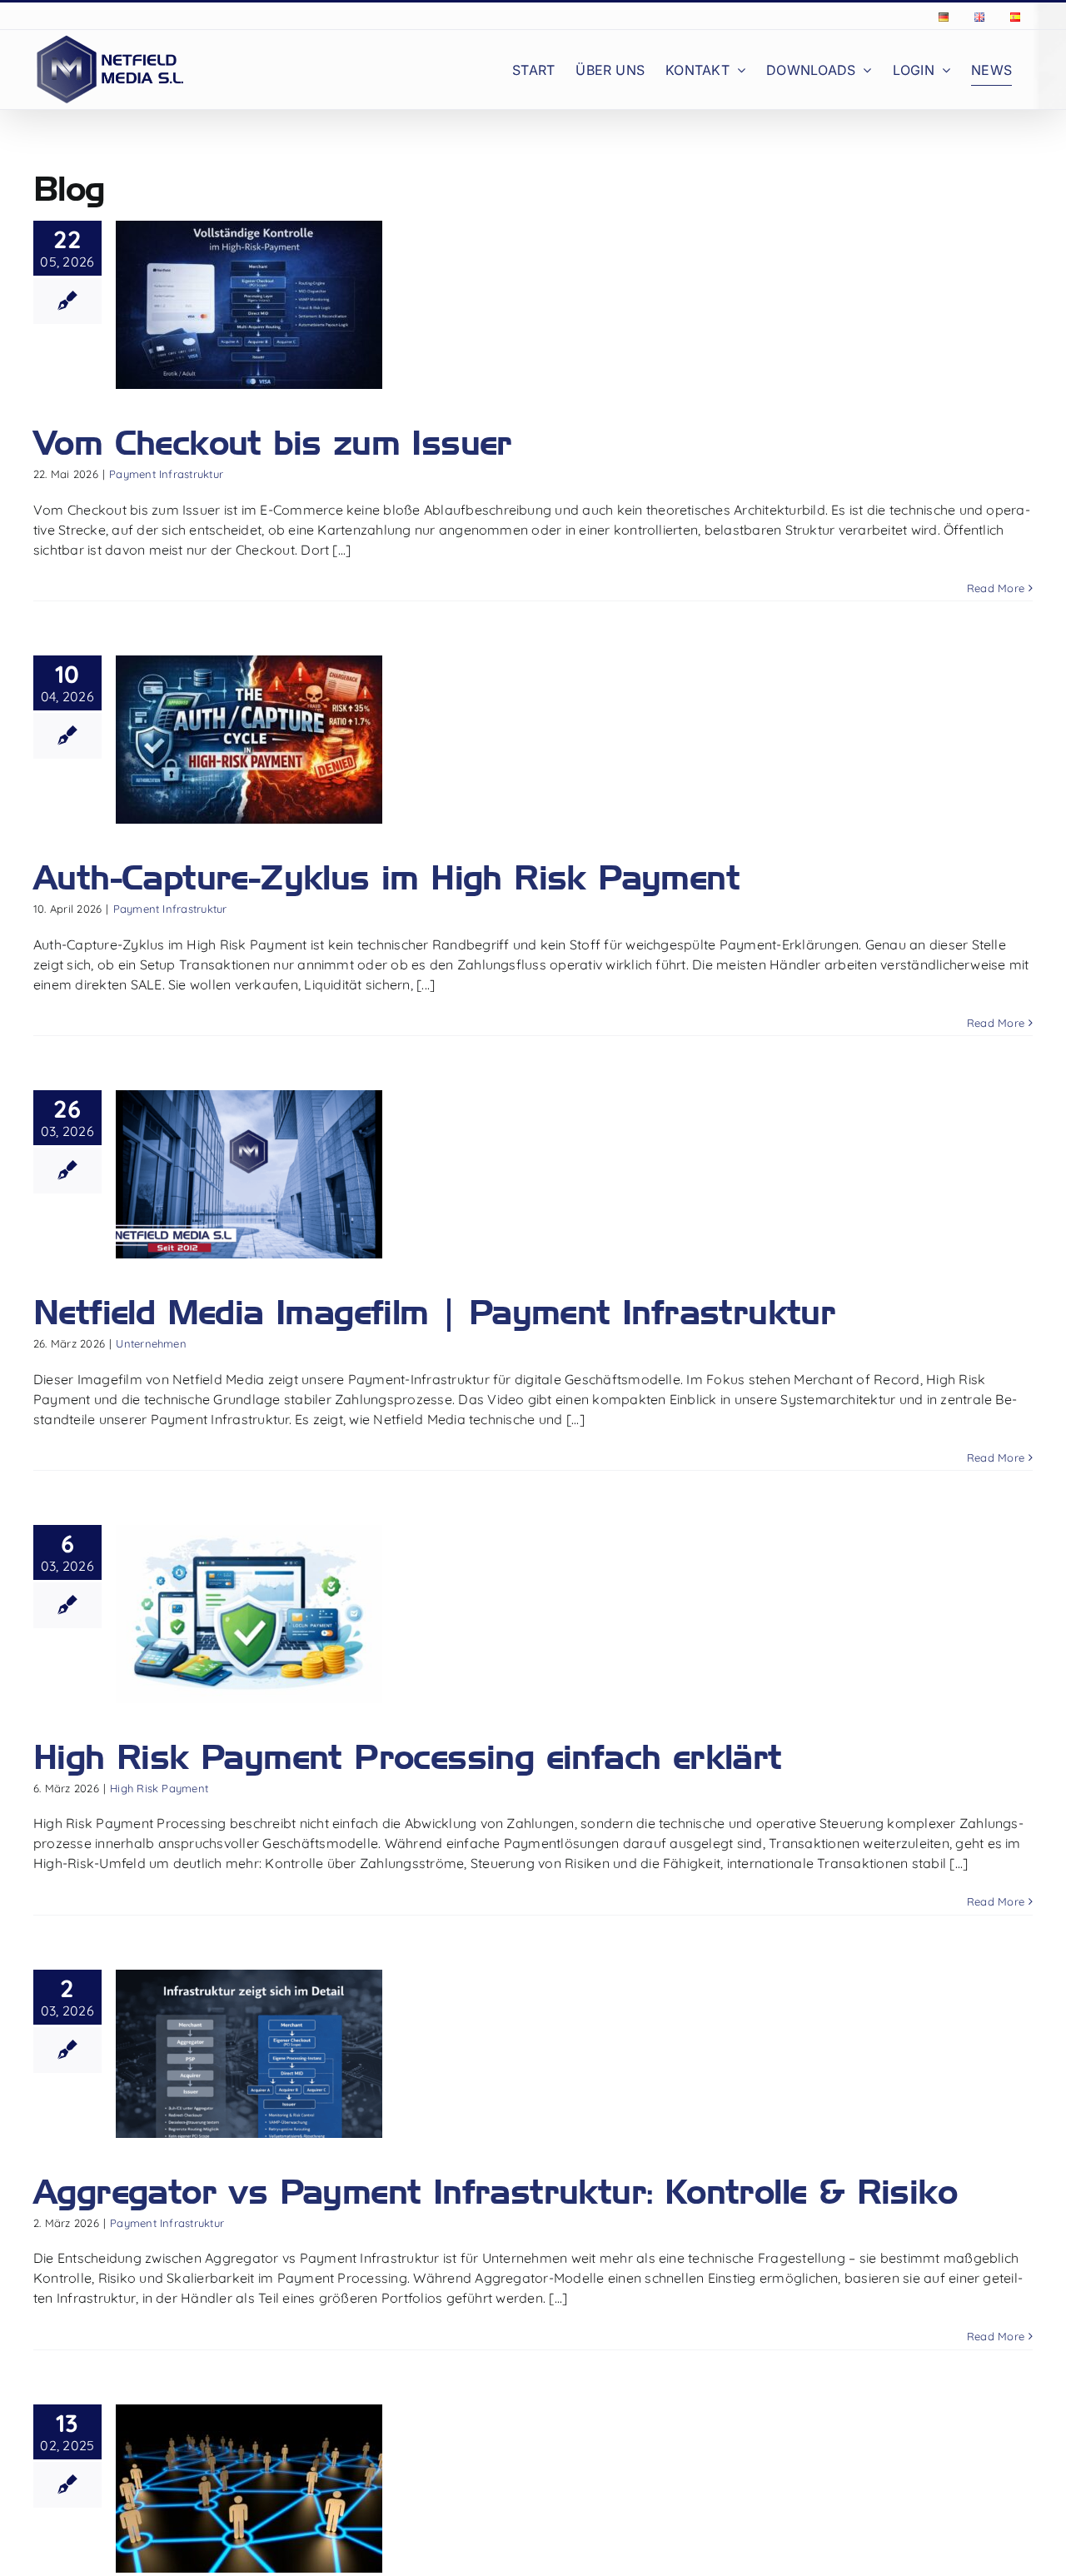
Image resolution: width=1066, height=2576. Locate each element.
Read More (996, 588)
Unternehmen (151, 1343)
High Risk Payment (159, 1788)
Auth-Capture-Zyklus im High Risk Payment (386, 877)
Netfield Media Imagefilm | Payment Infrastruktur (434, 1312)
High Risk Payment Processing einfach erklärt (408, 1756)
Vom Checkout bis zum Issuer (273, 442)
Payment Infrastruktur (166, 474)
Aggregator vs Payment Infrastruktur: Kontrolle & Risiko (495, 2191)
